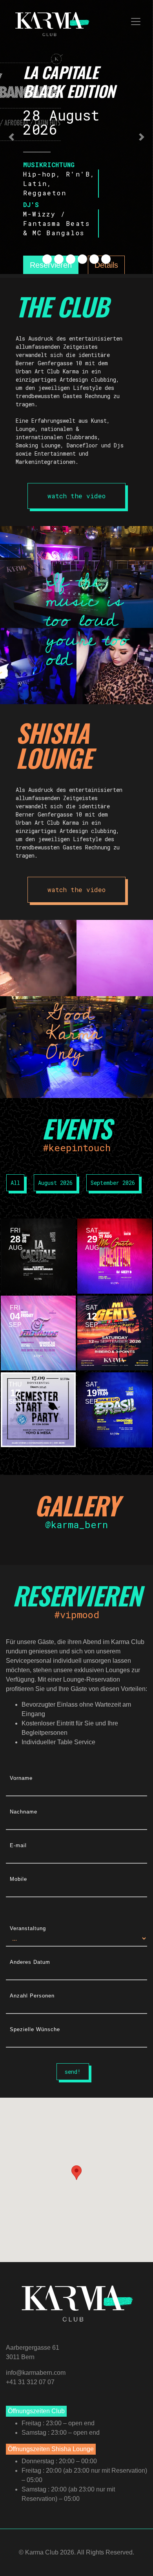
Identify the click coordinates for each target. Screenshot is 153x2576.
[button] (12, 137)
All (15, 1183)
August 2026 (55, 1183)
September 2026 (113, 1183)
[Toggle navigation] (136, 22)
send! (73, 2072)
